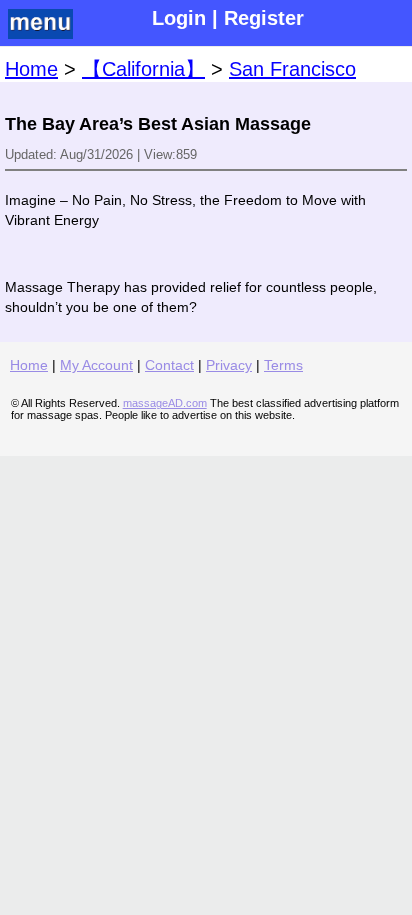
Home (31, 69)
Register (264, 18)
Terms (283, 365)
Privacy (229, 365)
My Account (96, 365)
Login (179, 18)
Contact (169, 365)
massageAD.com (165, 403)
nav (45, 24)
